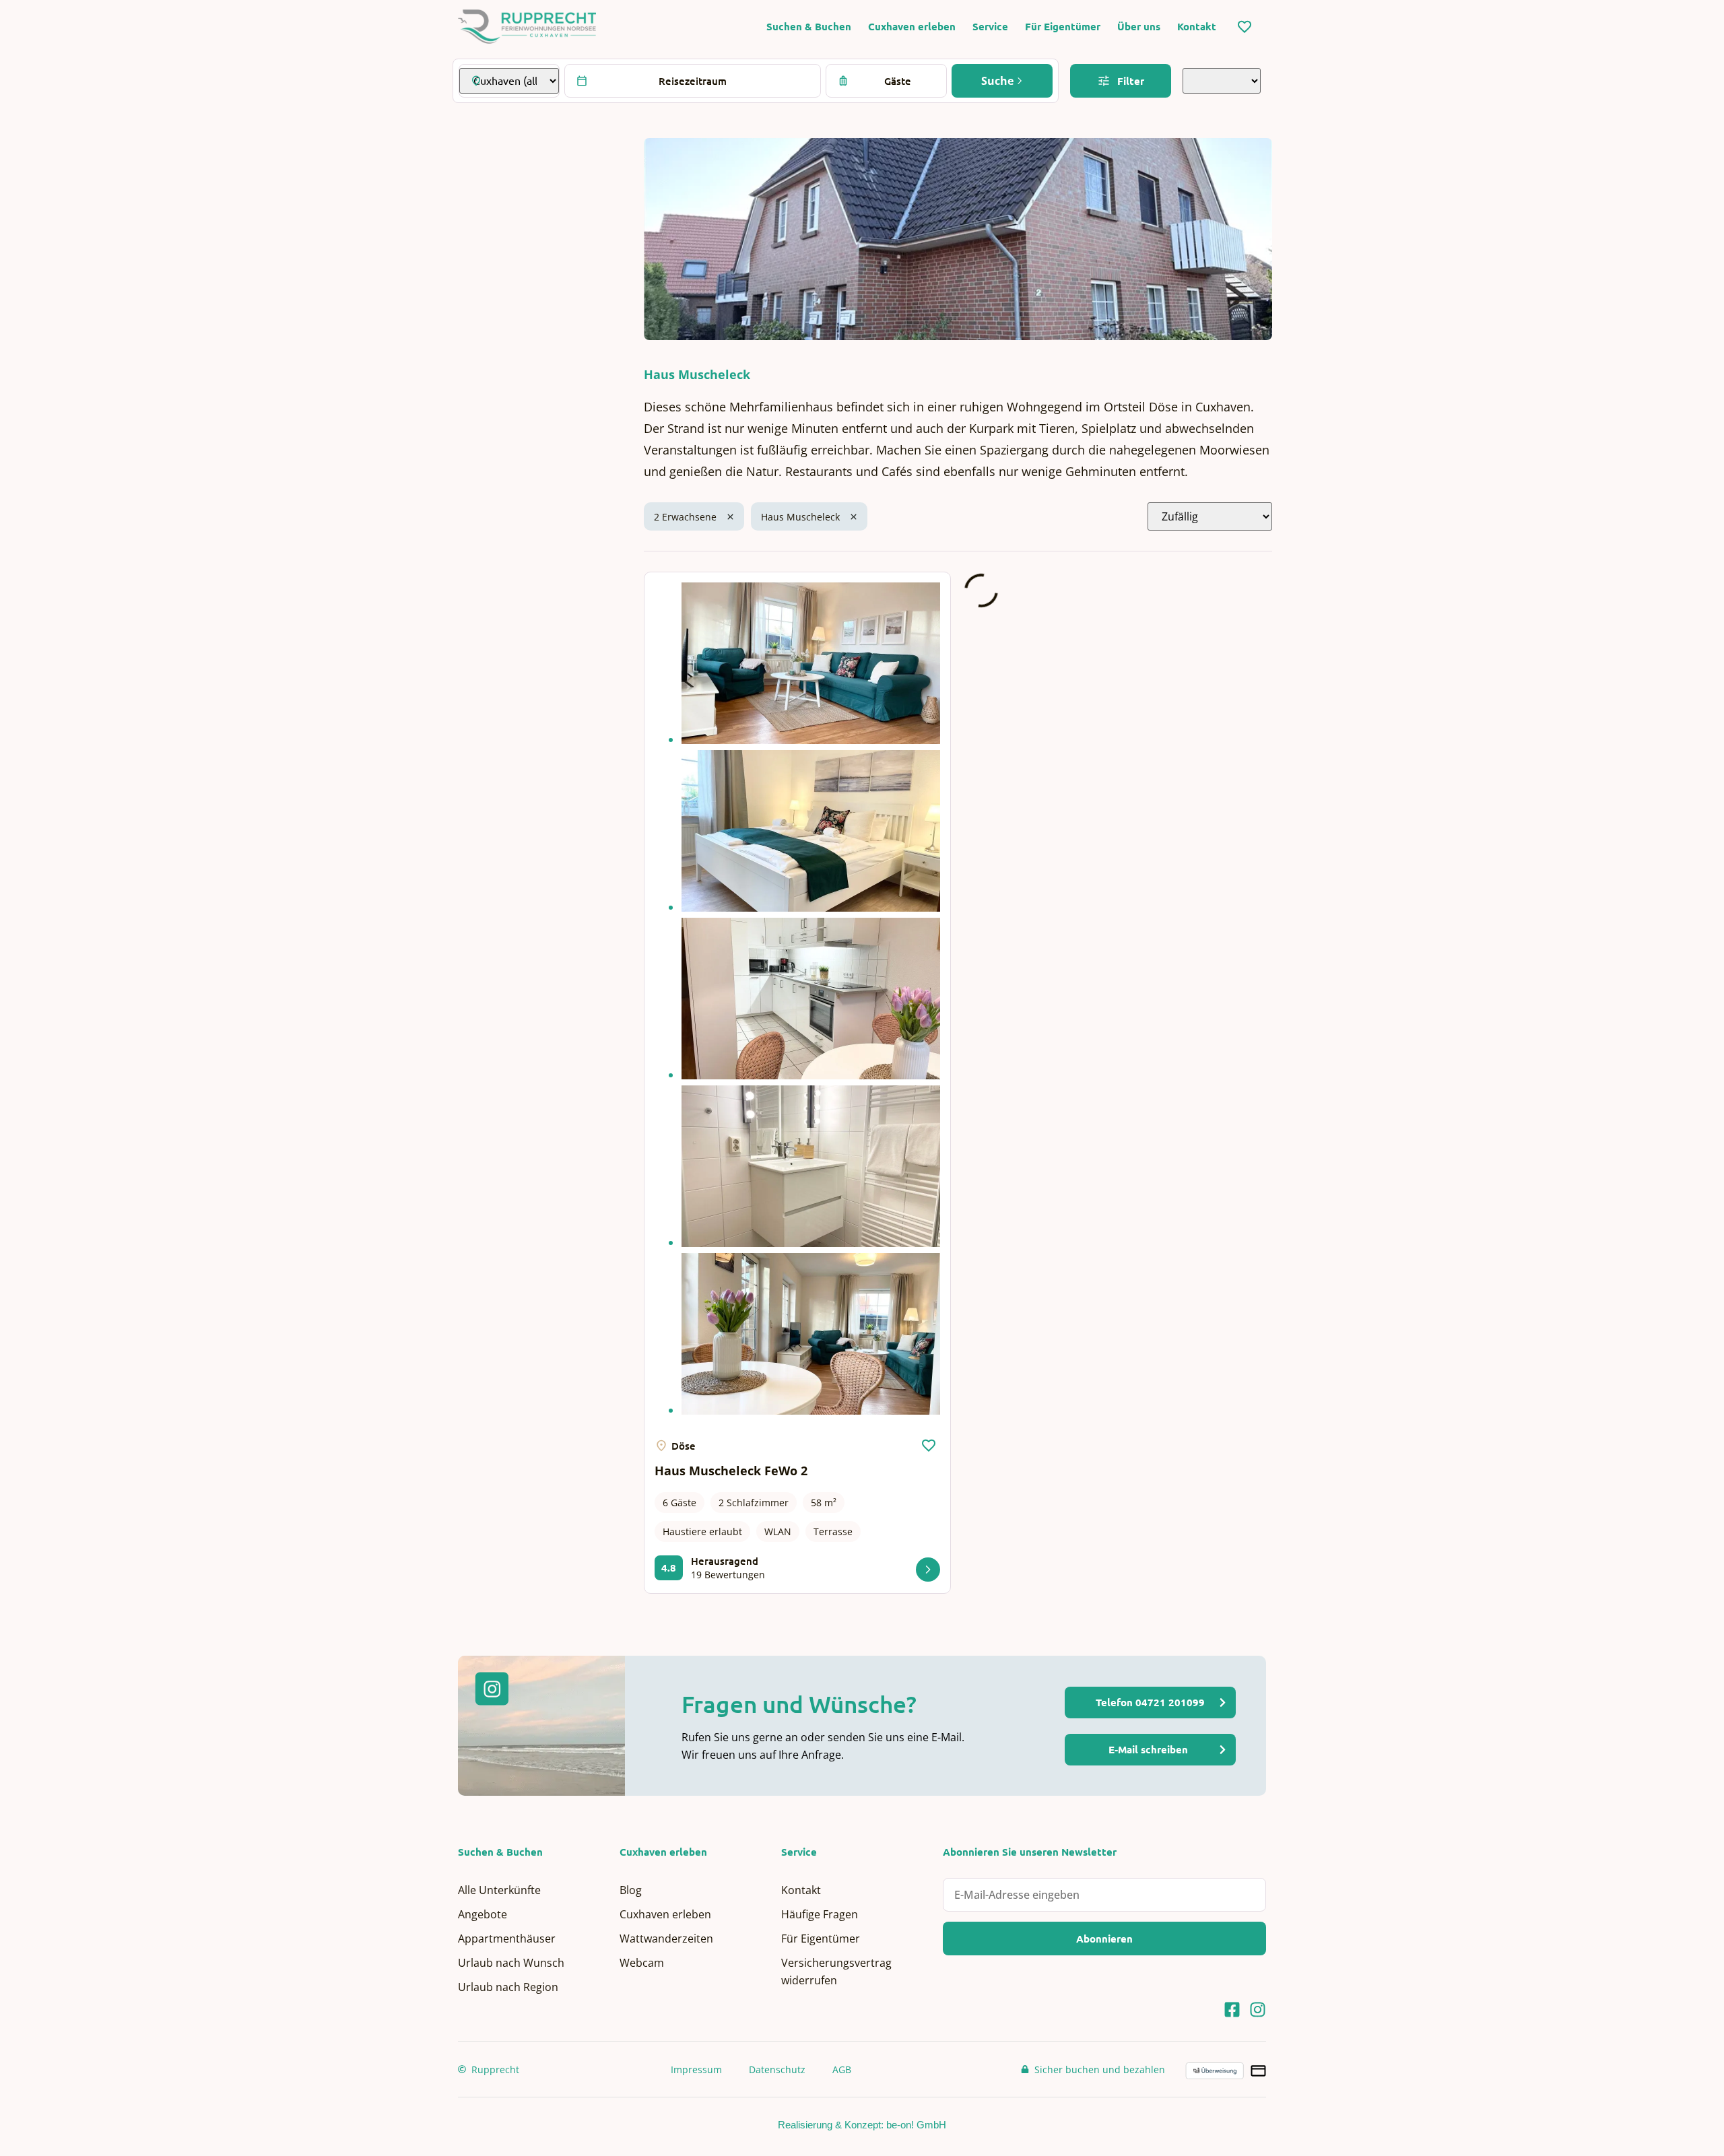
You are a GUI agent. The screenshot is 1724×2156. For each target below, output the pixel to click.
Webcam (642, 1963)
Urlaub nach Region (508, 1987)
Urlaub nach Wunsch (511, 1963)
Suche (999, 81)
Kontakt (1197, 27)
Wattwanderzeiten (666, 1939)
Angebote (483, 1914)
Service (990, 27)
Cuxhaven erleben (912, 27)
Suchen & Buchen (809, 27)
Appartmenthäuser (507, 1939)
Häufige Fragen (820, 1914)
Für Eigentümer (1063, 27)
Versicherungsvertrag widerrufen (836, 1972)
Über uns (1139, 27)
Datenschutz (777, 2069)
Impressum (696, 2069)
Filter (1131, 81)
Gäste (898, 81)
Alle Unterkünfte (499, 1890)
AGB (842, 2069)
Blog (631, 1890)
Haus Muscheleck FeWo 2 (731, 1471)
